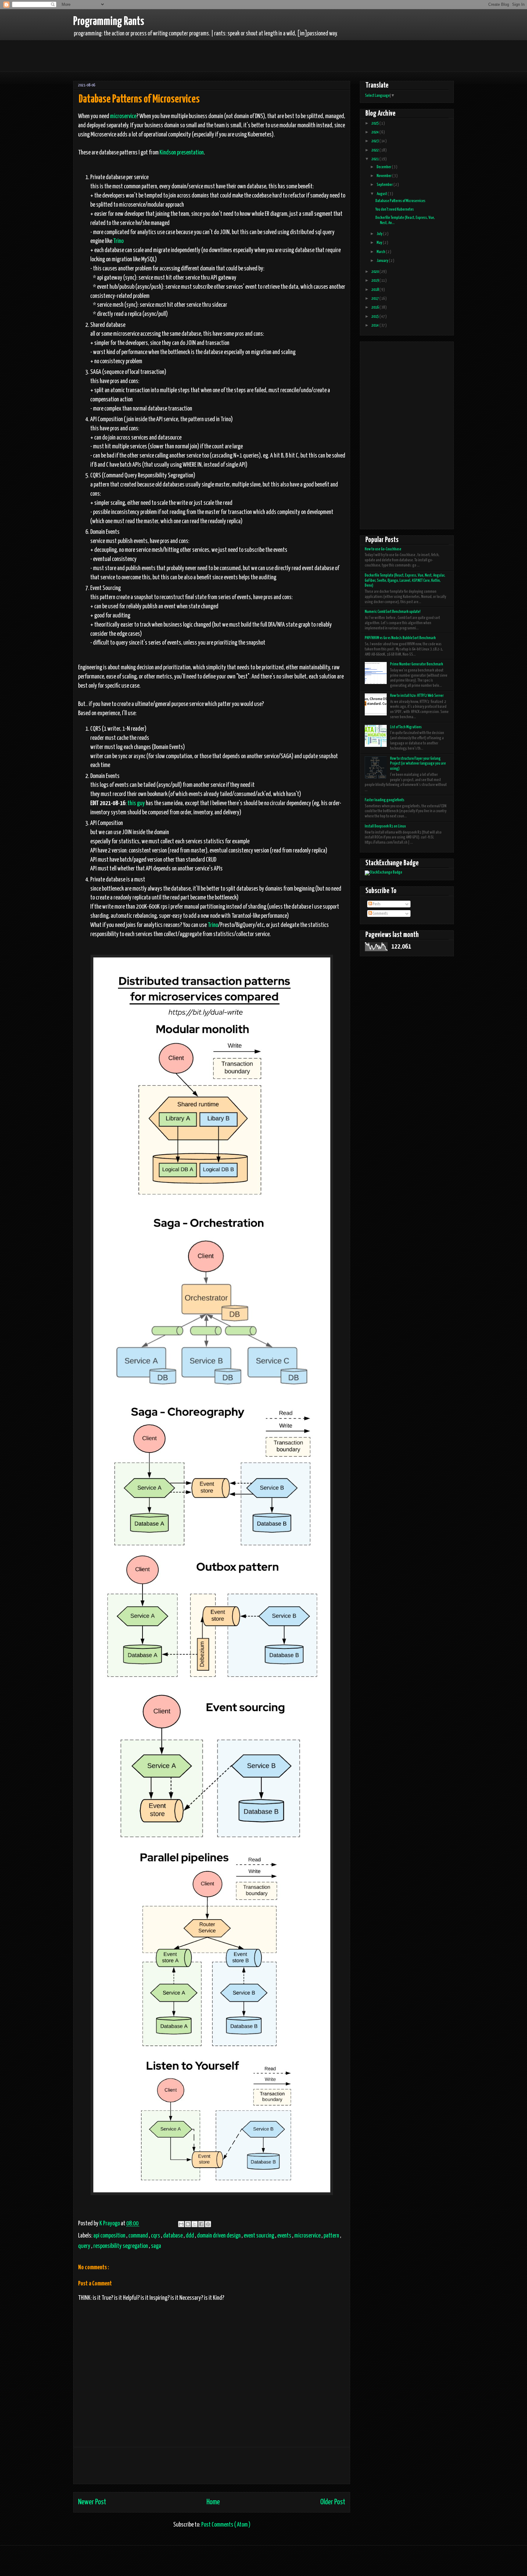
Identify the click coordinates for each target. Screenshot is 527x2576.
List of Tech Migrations (406, 727)
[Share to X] (195, 2224)
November (384, 176)
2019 (375, 281)
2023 (375, 141)
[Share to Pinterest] (208, 2224)
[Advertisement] (185, 55)
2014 (375, 326)
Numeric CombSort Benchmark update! (393, 612)
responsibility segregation (121, 2246)
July (380, 234)
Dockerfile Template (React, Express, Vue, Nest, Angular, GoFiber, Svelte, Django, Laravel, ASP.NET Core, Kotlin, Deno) (405, 581)
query (85, 2246)
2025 (375, 123)
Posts (376, 904)
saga (156, 2246)
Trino (118, 241)
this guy (136, 803)
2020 (375, 272)
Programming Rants (109, 22)
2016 (375, 308)
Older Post (333, 2502)
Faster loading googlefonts (385, 800)
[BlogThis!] (188, 2224)
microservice (123, 116)
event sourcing (259, 2236)
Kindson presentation (182, 153)
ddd (190, 2236)
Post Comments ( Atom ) (226, 2525)
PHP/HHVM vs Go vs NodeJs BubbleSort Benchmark (400, 638)
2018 (375, 290)
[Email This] (181, 2224)
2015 (375, 317)
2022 (375, 150)
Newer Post (92, 2502)
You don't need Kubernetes (395, 210)
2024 (375, 132)
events (285, 2236)
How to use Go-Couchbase (383, 549)
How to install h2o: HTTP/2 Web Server (417, 696)
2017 (375, 299)
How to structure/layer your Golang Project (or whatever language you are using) (418, 764)
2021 (375, 159)
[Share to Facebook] (201, 2224)
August (382, 194)
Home (213, 2502)
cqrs (156, 2236)
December (384, 167)
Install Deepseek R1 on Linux (385, 826)
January (383, 261)
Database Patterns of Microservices (400, 201)
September (385, 185)
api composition (110, 2236)
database (173, 2236)
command (139, 2236)
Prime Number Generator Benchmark (417, 664)
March (381, 252)
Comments (380, 914)
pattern (332, 2236)
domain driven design (219, 2236)
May (380, 243)
